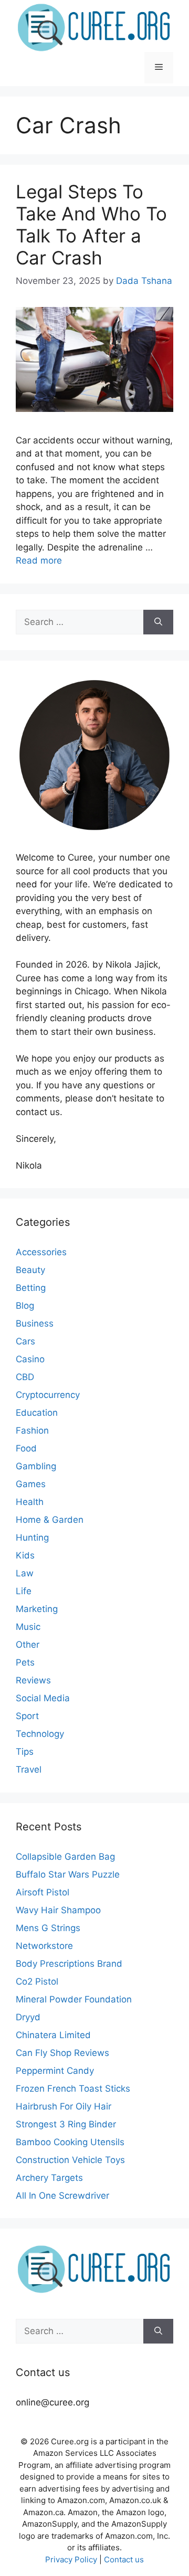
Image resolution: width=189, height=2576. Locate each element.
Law (25, 1573)
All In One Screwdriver (62, 2196)
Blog (25, 1306)
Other (28, 1645)
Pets (25, 1662)
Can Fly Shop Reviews (62, 2053)
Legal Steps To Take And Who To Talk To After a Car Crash (91, 225)
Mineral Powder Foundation (74, 1999)
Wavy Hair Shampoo (58, 1910)
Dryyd (28, 2017)
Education (37, 1413)
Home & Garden (50, 1520)
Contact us (124, 2559)
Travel (29, 1769)
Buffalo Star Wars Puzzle (68, 1874)
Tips (25, 1752)
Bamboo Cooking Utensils (70, 2142)
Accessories (41, 1252)
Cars (25, 1341)
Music (28, 1627)
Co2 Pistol (37, 1981)
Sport (27, 1716)
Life (24, 1591)
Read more (39, 560)
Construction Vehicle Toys (70, 2160)
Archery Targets (49, 2178)
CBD (25, 1377)
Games (31, 1484)
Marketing (37, 1609)
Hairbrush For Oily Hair (64, 2106)
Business (35, 1323)
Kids (25, 1555)
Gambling (36, 1466)
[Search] (158, 622)
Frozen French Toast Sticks (73, 2089)
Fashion (32, 1430)
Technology (40, 1734)
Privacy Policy (71, 2559)
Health (30, 1502)
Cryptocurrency (48, 1395)
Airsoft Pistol (43, 1892)
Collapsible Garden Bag (65, 1857)
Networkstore (44, 1946)
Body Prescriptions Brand (69, 1964)
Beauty (30, 1270)
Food (26, 1448)
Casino (30, 1359)
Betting (31, 1288)
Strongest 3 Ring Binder (66, 2124)
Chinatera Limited (53, 2035)
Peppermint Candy (55, 2071)
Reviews (33, 1680)
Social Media (43, 1698)
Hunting (32, 1538)
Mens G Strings (48, 1928)
